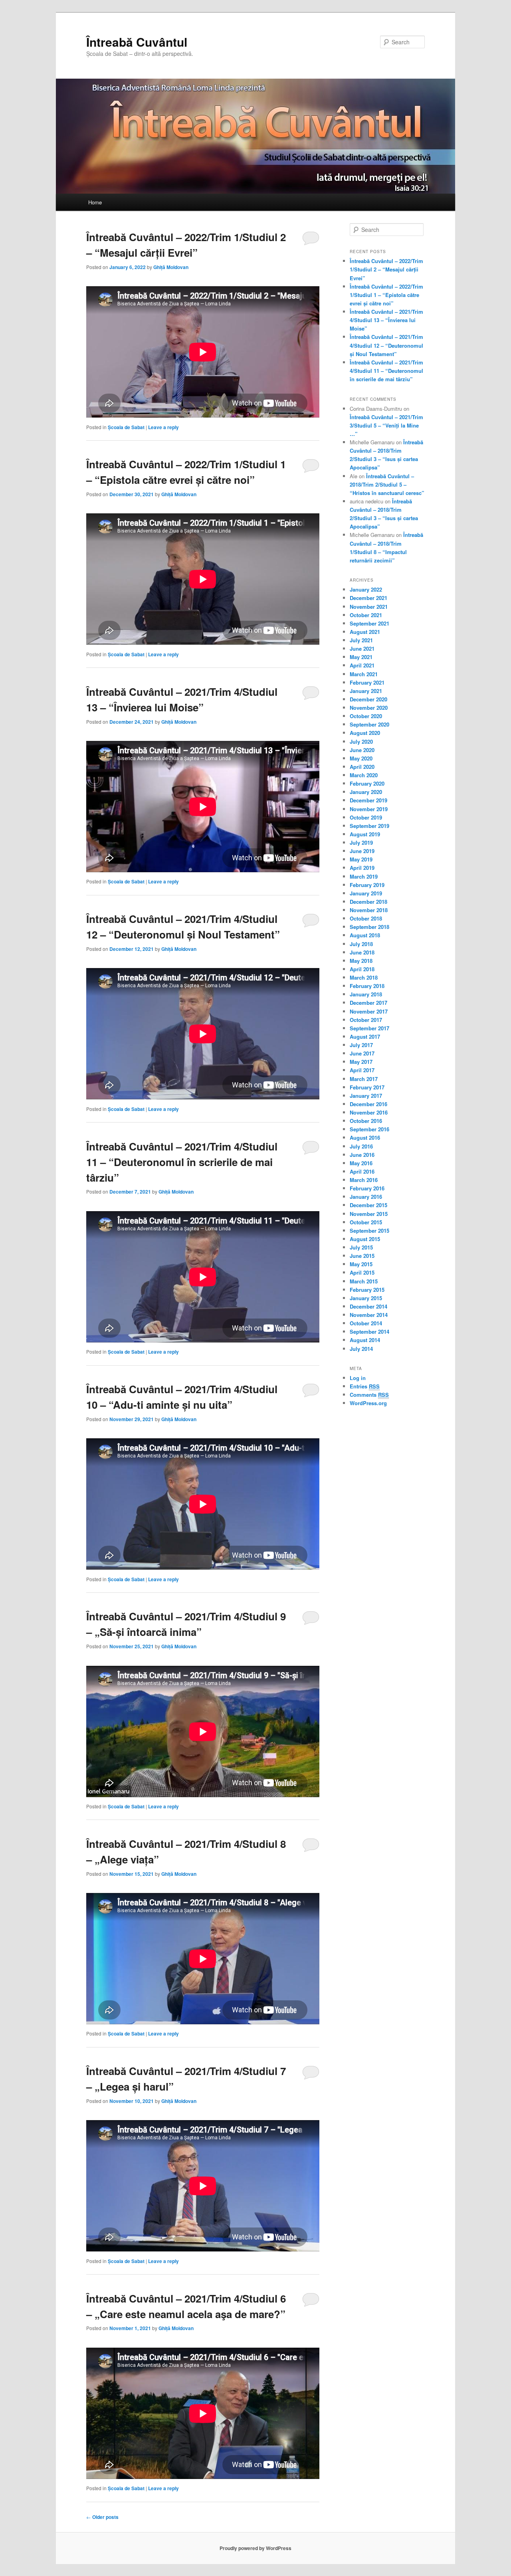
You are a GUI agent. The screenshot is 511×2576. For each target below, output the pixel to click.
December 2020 (368, 699)
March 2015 (364, 1281)
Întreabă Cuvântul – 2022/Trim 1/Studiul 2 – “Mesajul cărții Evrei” (386, 269)
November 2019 (369, 809)
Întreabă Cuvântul (137, 42)
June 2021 (362, 648)
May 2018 (361, 961)
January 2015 (366, 1298)
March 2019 (364, 876)
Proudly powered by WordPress (255, 2548)
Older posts (102, 2517)
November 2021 (369, 607)
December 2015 (368, 1205)
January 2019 (366, 893)
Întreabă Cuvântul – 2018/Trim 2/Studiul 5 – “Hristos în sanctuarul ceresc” (387, 484)
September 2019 (369, 826)
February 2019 (367, 885)
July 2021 (361, 640)
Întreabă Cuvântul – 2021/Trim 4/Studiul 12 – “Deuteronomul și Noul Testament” (386, 345)
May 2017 (361, 1062)
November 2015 (369, 1214)
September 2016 (369, 1129)
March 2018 (364, 977)
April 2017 (362, 1070)
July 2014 (361, 1349)
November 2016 (369, 1112)
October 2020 (366, 716)
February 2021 (367, 682)
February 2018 (367, 986)
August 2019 (365, 834)
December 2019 (368, 800)
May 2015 (361, 1264)
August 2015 (365, 1239)
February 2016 (367, 1188)
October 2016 (366, 1121)
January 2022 (366, 589)
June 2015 (362, 1256)
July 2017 (361, 1045)
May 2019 (361, 859)
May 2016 (361, 1163)
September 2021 (369, 623)
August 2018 (365, 935)
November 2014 (369, 1315)
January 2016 (366, 1197)
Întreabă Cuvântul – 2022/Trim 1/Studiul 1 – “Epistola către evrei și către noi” (386, 295)
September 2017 (369, 1028)
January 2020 (366, 792)
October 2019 (366, 817)
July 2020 (361, 742)
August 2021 (365, 632)
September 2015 (369, 1231)
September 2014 (369, 1332)
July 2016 (361, 1146)
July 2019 (361, 842)
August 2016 (365, 1138)
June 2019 (362, 851)
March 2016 (364, 1180)
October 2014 (366, 1323)
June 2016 (362, 1155)
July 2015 (361, 1247)
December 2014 (368, 1306)
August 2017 (365, 1037)
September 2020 (369, 724)
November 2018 (369, 910)
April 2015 (362, 1272)
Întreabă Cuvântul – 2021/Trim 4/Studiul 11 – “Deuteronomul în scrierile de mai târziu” (182, 1162)
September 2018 (369, 927)
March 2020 (364, 775)
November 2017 (369, 1011)
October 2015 (366, 1222)
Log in (358, 1378)
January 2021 (366, 691)
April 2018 (362, 969)
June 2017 (362, 1053)
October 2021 (366, 615)
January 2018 (366, 994)
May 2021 (361, 657)
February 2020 (367, 783)
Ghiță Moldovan (171, 267)
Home (95, 202)
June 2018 (362, 952)
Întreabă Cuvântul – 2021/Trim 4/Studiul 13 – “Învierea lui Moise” (386, 320)
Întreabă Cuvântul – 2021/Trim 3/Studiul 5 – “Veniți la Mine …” (386, 425)
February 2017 (367, 1087)
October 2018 (366, 918)
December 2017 (368, 1003)
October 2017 (366, 1020)
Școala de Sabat (126, 427)
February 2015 (367, 1290)
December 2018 (368, 902)
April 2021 (362, 665)
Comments (369, 1395)
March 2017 (364, 1079)
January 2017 (366, 1096)
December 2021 (368, 598)
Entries (365, 1386)
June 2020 (362, 750)
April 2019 (362, 868)
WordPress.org (368, 1403)
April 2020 (362, 767)
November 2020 (369, 708)
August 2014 (365, 1340)
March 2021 (364, 674)
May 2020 (361, 758)
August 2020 (365, 733)
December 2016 (368, 1104)
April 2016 (362, 1171)
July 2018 (361, 944)
